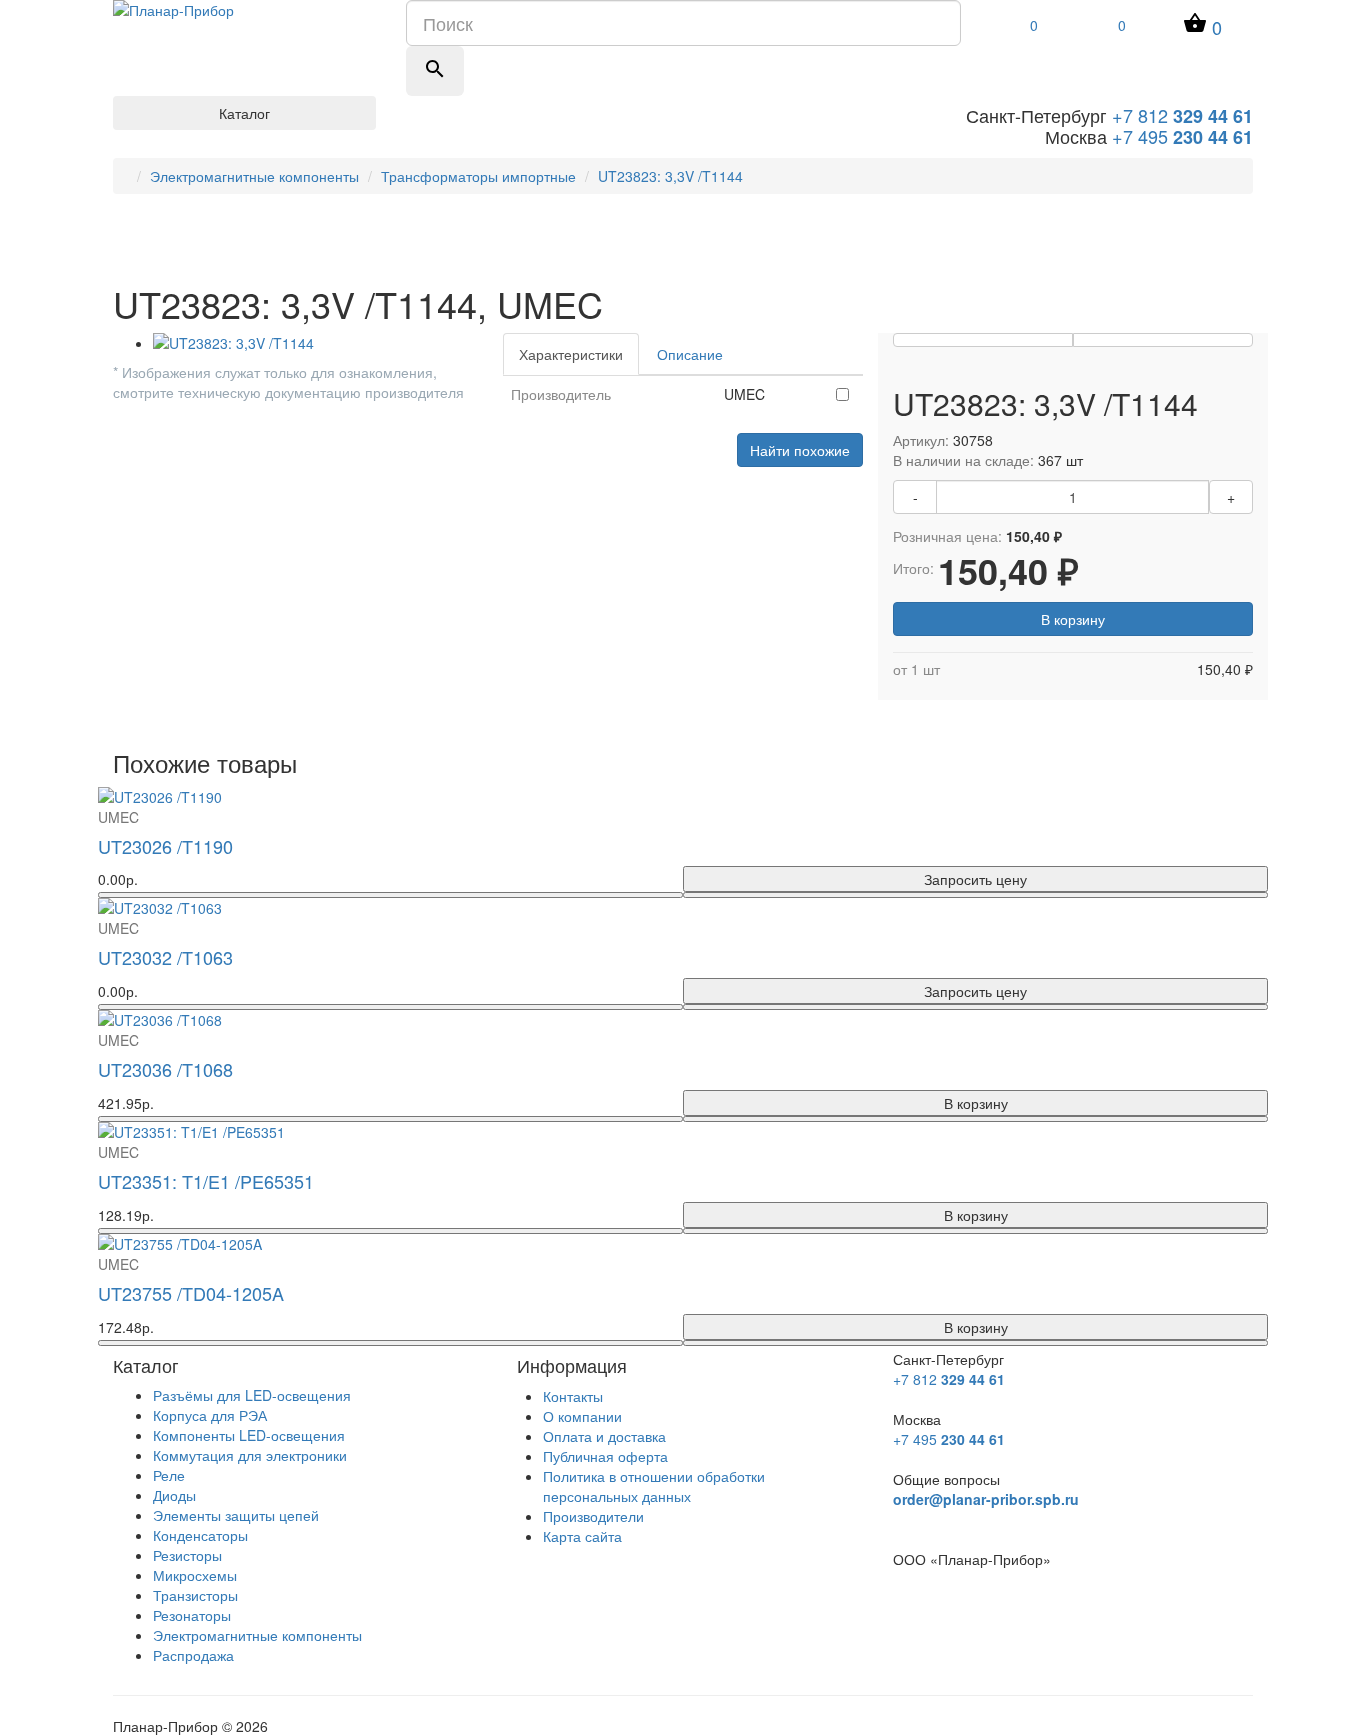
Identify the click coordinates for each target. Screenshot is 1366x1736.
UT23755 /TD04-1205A (191, 1293)
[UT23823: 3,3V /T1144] (313, 343)
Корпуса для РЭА (210, 1415)
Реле (169, 1475)
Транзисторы (195, 1595)
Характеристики (571, 354)
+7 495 (1182, 136)
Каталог (244, 113)
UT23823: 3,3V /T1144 (670, 176)
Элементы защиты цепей (236, 1515)
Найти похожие (800, 450)
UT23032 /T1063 (165, 957)
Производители (593, 1516)
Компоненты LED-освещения (249, 1435)
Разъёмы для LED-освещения (252, 1395)
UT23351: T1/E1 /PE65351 (206, 1181)
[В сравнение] (1163, 340)
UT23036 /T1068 (165, 1069)
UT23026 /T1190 (165, 846)
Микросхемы (195, 1575)
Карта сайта (582, 1536)
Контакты (573, 1396)
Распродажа (193, 1655)
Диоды (174, 1495)
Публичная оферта (605, 1456)
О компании (582, 1416)
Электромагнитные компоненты (254, 176)
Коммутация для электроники (250, 1455)
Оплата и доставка (604, 1436)
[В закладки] (983, 340)
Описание (690, 354)
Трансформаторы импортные (478, 176)
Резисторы (187, 1555)
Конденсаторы (200, 1535)
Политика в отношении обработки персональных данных (654, 1486)
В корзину (1073, 619)
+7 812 (1182, 115)
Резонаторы (192, 1615)
